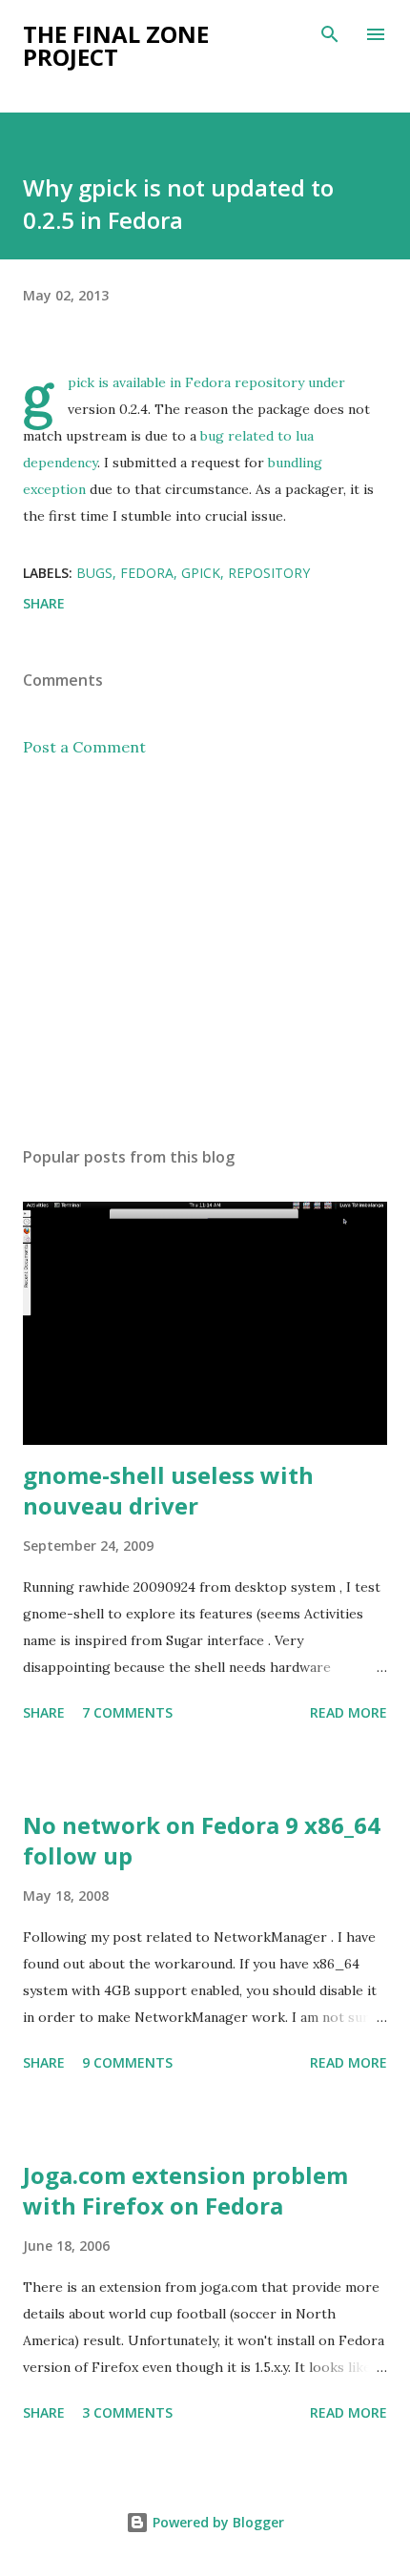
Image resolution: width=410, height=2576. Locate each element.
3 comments (127, 2412)
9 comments (127, 2062)
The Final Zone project (116, 45)
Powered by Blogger (216, 2522)
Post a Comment (84, 747)
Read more (348, 1712)
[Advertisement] (205, 952)
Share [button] (44, 603)
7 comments (127, 1712)
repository (269, 573)
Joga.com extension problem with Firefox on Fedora (185, 2190)
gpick (201, 573)
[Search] (330, 34)
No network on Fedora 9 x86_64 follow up (202, 1840)
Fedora (147, 573)
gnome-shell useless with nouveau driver (168, 1490)
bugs (94, 573)
